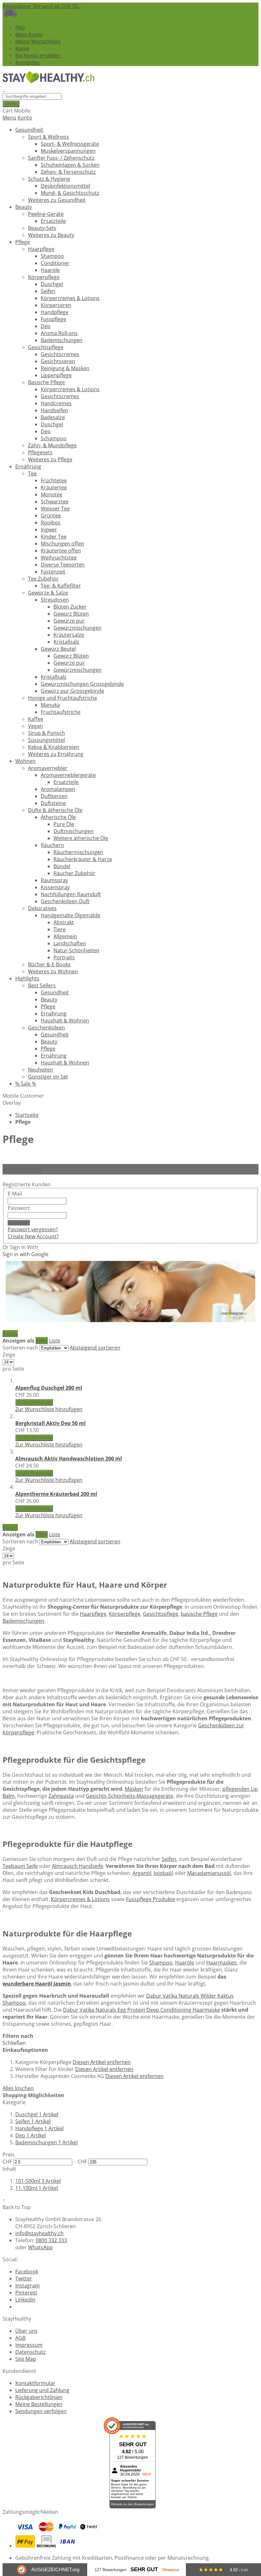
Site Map (26, 2359)
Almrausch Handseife (78, 1866)
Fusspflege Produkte (151, 1899)
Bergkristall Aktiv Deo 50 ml (50, 1423)
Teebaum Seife (20, 1866)
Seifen (169, 1859)
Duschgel (37, 2114)
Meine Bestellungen (39, 2404)
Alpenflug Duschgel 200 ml (49, 1388)
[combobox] (32, 96)
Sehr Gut (144, 2569)
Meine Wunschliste (38, 41)
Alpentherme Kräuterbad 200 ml (56, 1494)
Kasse (22, 48)
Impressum (29, 2345)
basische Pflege (199, 1614)
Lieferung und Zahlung (42, 2390)
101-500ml (38, 2181)
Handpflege (39, 2128)
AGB (20, 2338)
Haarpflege (93, 1614)
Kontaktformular (35, 2383)
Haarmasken (222, 1963)
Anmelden (28, 62)
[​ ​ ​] (4, 89)
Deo (31, 2135)
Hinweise (171, 2570)
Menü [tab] (9, 118)
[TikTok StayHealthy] (18, 2307)
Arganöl (142, 1873)
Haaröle (185, 1963)
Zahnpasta (61, 1796)
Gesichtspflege (161, 1614)
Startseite (27, 1115)
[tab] (130, 2122)
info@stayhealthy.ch (39, 2233)
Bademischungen (23, 1621)
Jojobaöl (163, 1873)
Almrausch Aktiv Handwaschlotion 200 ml (69, 1459)
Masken (134, 1789)
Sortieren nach (20, 1348)
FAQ (20, 27)
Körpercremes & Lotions (80, 1899)
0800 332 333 (51, 2240)
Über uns (26, 2331)
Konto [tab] (25, 118)
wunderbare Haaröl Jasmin (37, 1984)
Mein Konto (29, 34)
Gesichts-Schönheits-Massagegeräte (130, 1796)
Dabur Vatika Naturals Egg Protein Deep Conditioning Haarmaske (141, 2010)
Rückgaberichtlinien (39, 2397)
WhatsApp (40, 2247)
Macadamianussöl (209, 1873)
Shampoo (161, 1963)
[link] (10, 1334)
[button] (49, 1409)
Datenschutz (31, 2352)
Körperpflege (125, 1614)
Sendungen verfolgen (41, 2411)
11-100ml (37, 2188)
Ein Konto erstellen (38, 55)
